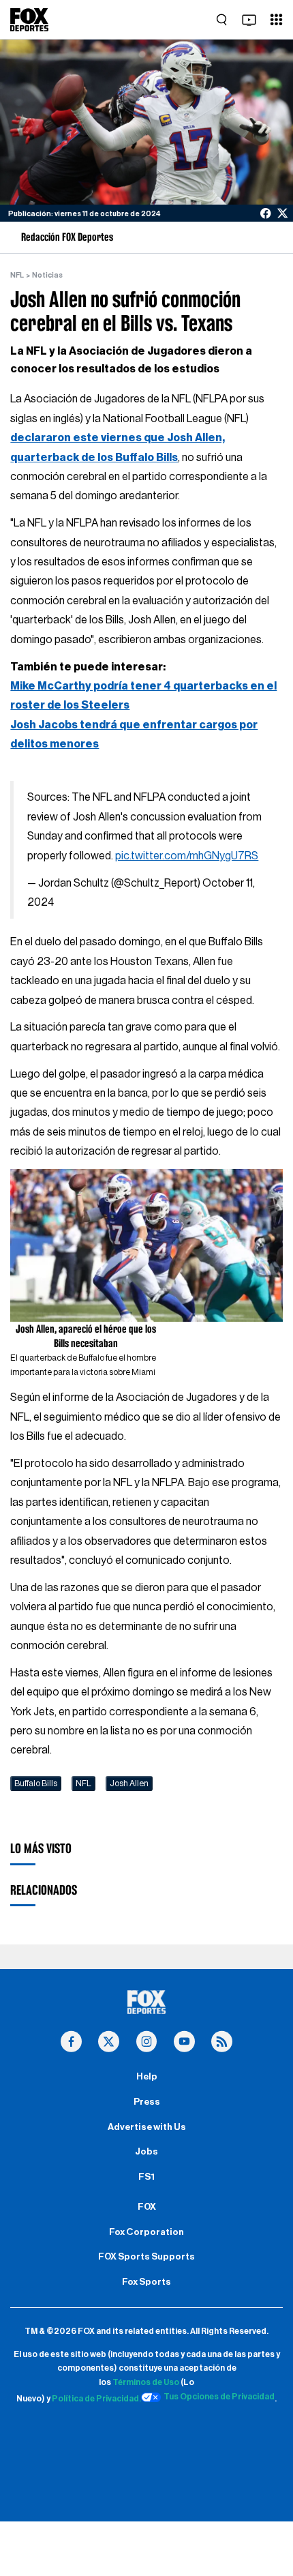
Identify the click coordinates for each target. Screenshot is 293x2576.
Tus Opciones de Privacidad (219, 2397)
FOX (147, 2207)
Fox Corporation (146, 2232)
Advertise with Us (147, 2127)
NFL (17, 275)
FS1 (146, 2177)
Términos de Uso (146, 2382)
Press (147, 2102)
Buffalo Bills (36, 1783)
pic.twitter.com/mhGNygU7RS (187, 856)
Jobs (146, 2152)
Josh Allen (129, 1783)
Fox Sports (146, 2282)
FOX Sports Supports (146, 2257)
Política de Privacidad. (96, 2399)
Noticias (47, 275)
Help (147, 2077)
